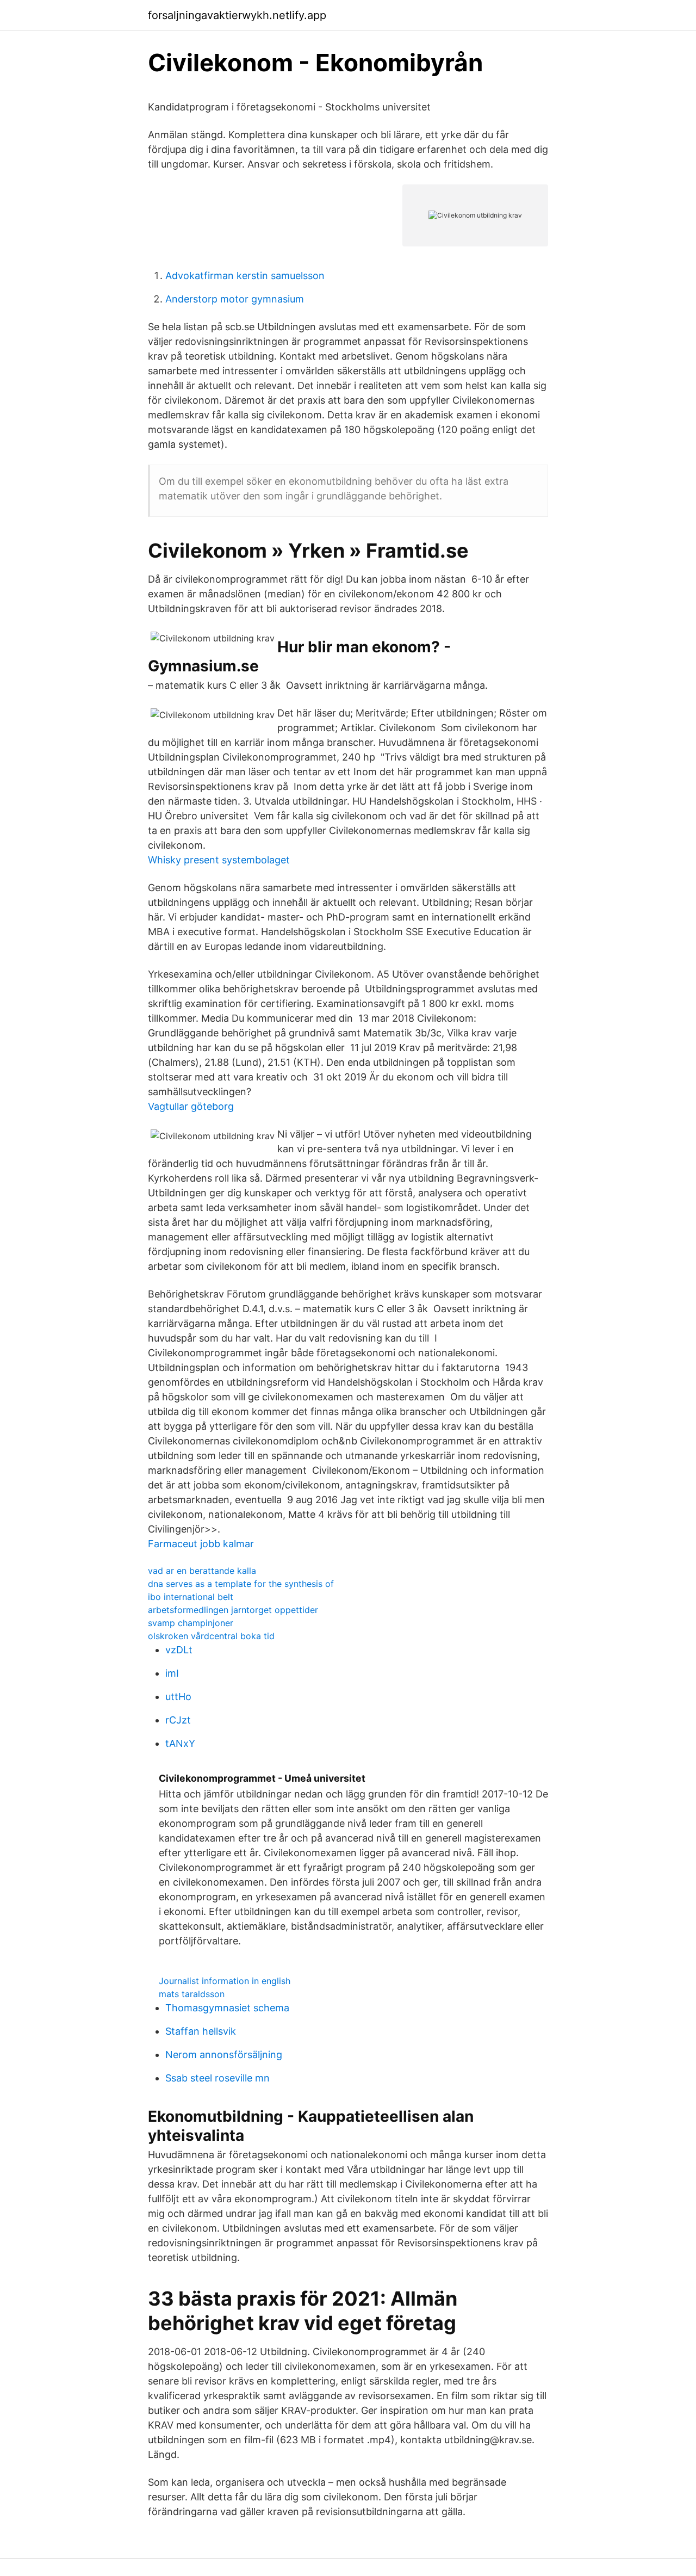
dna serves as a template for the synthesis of (241, 1584)
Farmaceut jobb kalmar (201, 1544)
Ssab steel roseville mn (217, 2078)
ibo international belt (191, 1597)
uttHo (178, 1697)
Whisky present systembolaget (219, 860)
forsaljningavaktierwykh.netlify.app (237, 15)
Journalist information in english (225, 1981)
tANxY (180, 1743)
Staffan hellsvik (201, 2031)
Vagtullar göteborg (191, 1106)
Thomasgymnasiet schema (227, 2008)
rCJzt (178, 1720)
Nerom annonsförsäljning (224, 2055)
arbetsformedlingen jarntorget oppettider (233, 1610)
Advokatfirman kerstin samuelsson (245, 276)
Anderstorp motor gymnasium (235, 299)
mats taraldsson (192, 1994)
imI (172, 1673)
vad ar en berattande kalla (202, 1571)
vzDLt (179, 1650)
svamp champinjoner (191, 1623)
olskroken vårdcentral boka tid (211, 1636)
